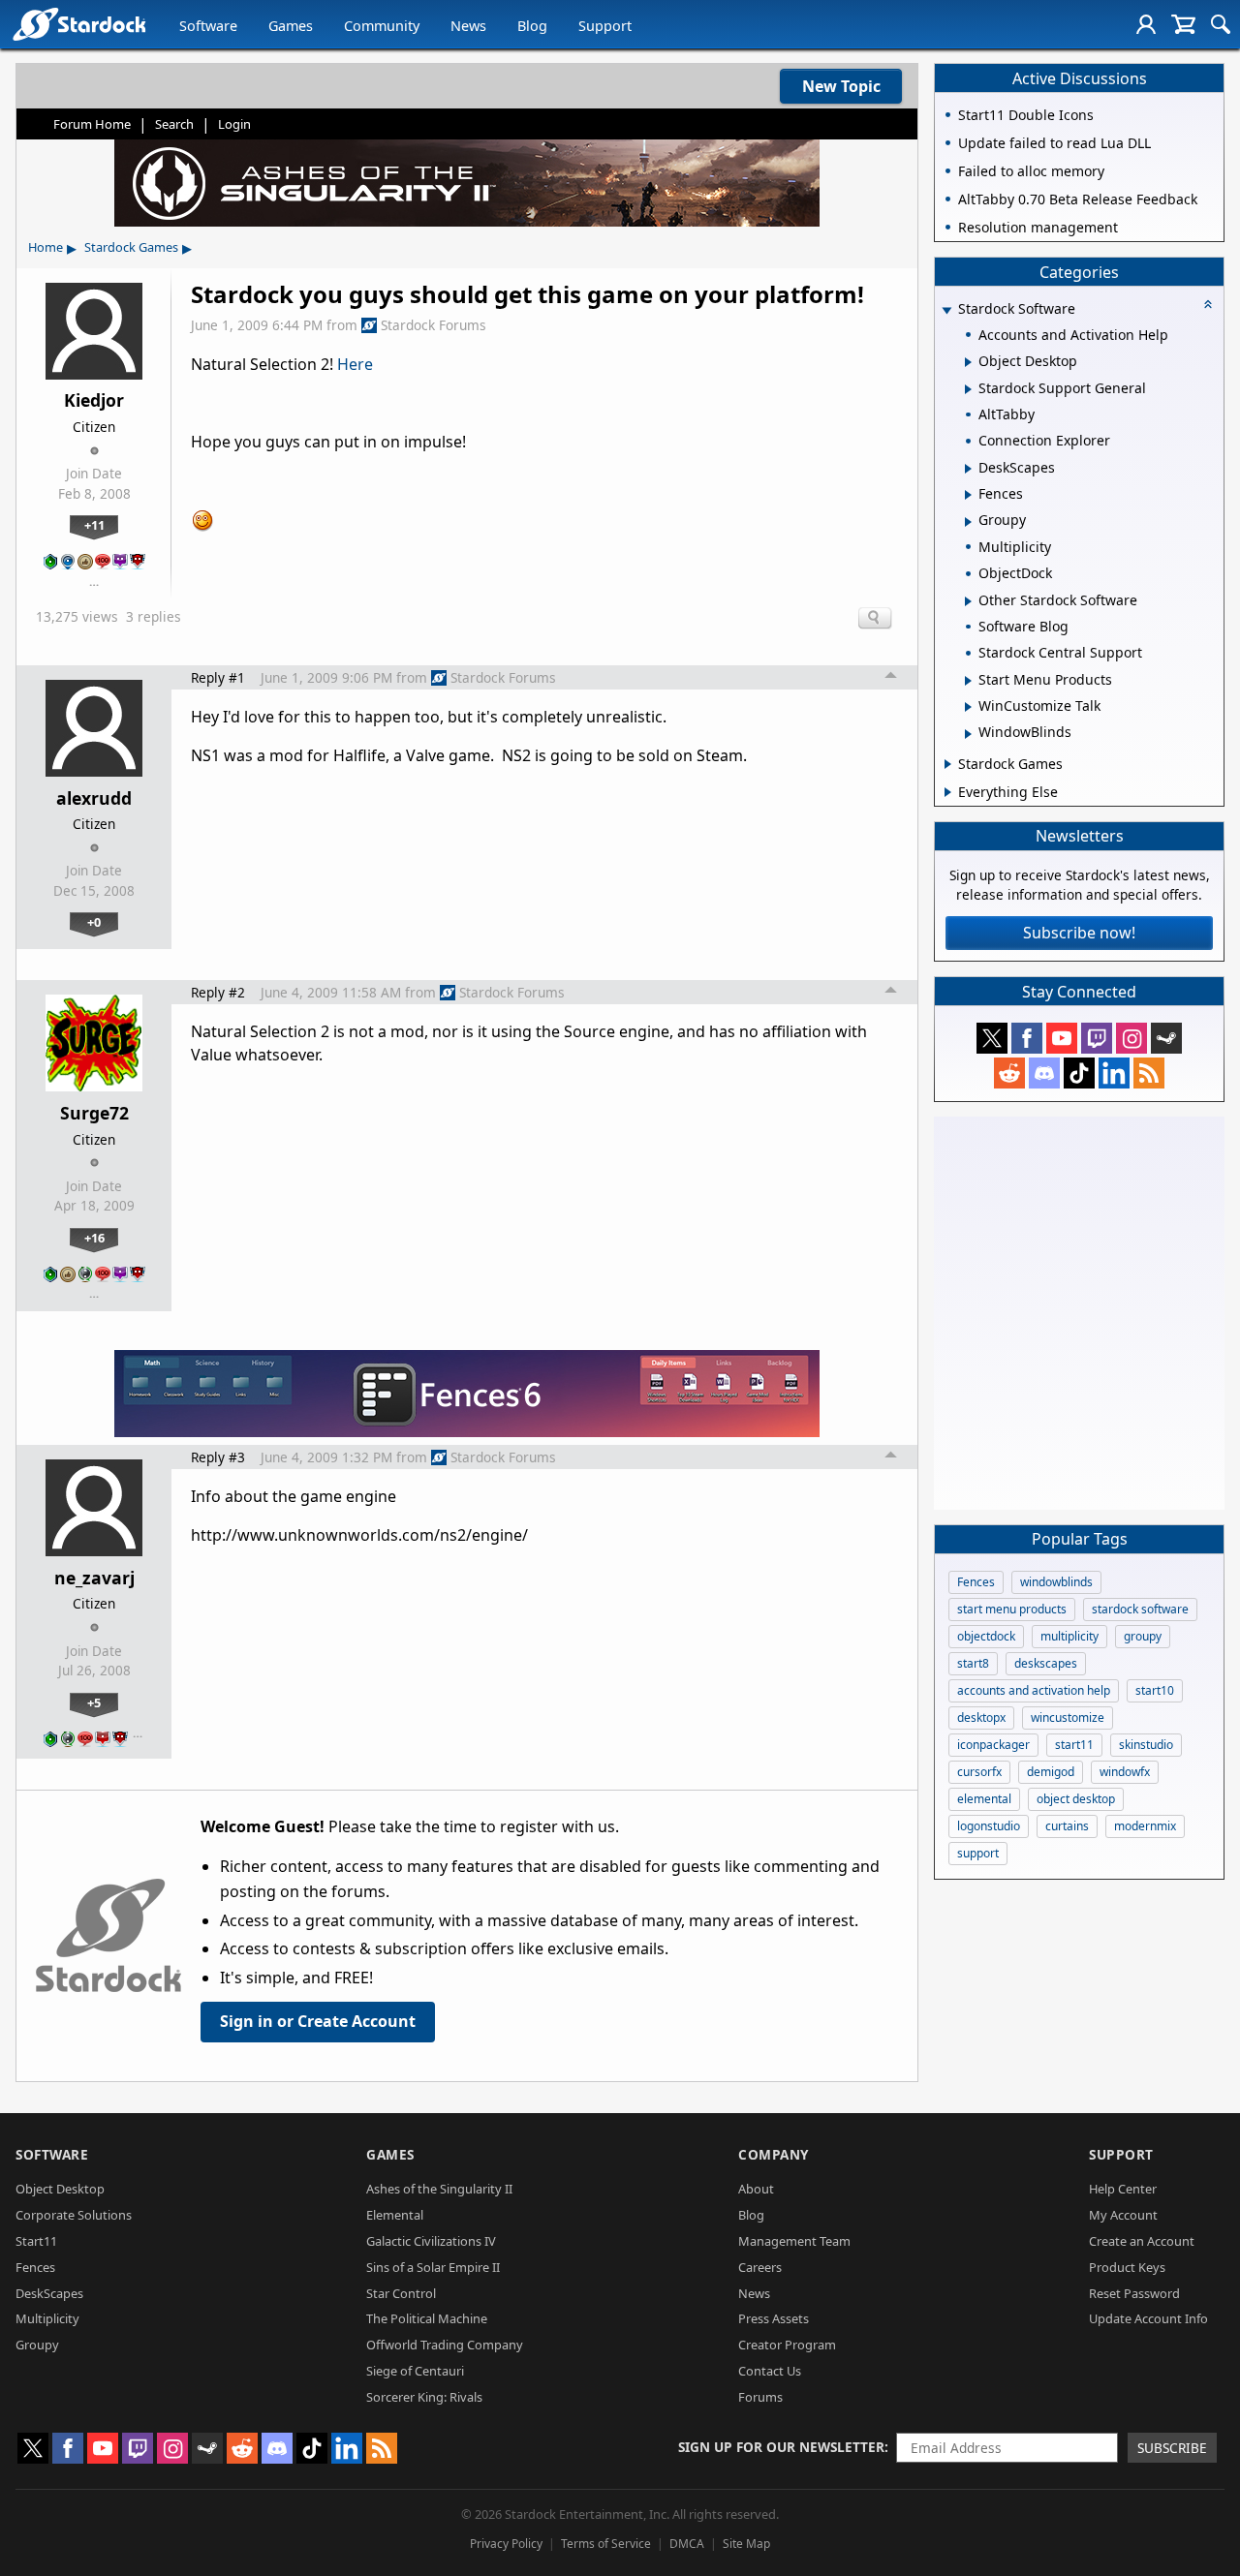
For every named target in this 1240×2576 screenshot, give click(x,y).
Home (46, 247)
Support (605, 26)
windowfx (1125, 1772)
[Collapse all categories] (1208, 304)
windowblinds (1056, 1582)
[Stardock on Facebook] (1027, 1038)
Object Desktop (60, 2189)
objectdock (986, 1636)
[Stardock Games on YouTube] (1062, 1038)
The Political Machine (427, 2318)
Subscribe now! (1079, 933)
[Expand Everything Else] (948, 792)
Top (891, 678)
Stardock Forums (434, 325)
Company (774, 2154)
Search (174, 124)
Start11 (36, 2241)
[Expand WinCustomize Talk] (968, 707)
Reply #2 (218, 992)
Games (291, 26)
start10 (1155, 1690)
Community (382, 26)
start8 (973, 1663)
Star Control (401, 2293)
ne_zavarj (94, 1578)
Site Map (746, 2544)
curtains (1067, 1826)
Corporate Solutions (74, 2215)
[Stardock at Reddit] (1009, 1073)
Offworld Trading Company (445, 2345)
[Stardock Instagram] (1131, 1038)
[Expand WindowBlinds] (968, 734)
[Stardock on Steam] (1166, 1038)
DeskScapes (49, 2293)
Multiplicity (47, 2318)
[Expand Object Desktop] (968, 362)
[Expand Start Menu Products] (968, 681)
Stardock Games (131, 247)
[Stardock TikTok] (1079, 1073)
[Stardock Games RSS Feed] (1149, 1073)
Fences (976, 1582)
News (468, 26)
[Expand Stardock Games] (948, 764)
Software (208, 26)
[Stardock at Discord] (1044, 1073)
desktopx (981, 1717)
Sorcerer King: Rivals (424, 2397)
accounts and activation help (1034, 1690)
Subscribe (1172, 2448)
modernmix (1145, 1826)
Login (234, 124)
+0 (94, 922)
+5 (94, 1702)
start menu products (1012, 1609)
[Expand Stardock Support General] (968, 389)
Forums (760, 2397)
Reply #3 (218, 1457)
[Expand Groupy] (968, 522)
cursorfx (979, 1772)
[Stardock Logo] (79, 24)
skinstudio (1146, 1745)
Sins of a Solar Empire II (433, 2267)
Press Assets (774, 2318)
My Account (1123, 2215)
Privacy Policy (506, 2544)
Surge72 (94, 1113)
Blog (532, 26)
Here (355, 364)
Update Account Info (1148, 2318)
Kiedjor (94, 400)
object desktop (1076, 1799)
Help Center (1123, 2189)
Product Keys (1127, 2267)
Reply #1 (218, 677)
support (978, 1853)
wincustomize (1068, 1717)
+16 (94, 1238)
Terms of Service (606, 2544)
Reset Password (1134, 2293)
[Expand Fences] (968, 495)
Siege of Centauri (415, 2371)
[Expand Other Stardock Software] (968, 601)
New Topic (841, 86)
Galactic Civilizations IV (431, 2241)
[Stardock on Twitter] (992, 1038)
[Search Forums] (1221, 24)
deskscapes (1046, 1663)
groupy (1143, 1636)
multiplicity (1069, 1636)
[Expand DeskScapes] (968, 469)
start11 (1074, 1745)
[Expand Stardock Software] (946, 310)
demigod (1051, 1772)
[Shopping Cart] (1183, 24)
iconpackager (993, 1745)
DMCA (687, 2544)
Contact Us (770, 2371)
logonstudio (989, 1826)
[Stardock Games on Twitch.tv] (1097, 1038)
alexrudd (94, 798)
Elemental (395, 2215)
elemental (984, 1799)
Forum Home (92, 124)
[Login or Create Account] (1146, 24)
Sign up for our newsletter (781, 2447)
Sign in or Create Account (318, 2021)
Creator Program (787, 2345)
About (756, 2189)
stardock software (1140, 1609)
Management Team (794, 2241)
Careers (760, 2267)
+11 (94, 525)
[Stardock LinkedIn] (1114, 1073)
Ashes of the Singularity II (439, 2189)
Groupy (37, 2345)
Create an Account (1142, 2241)
